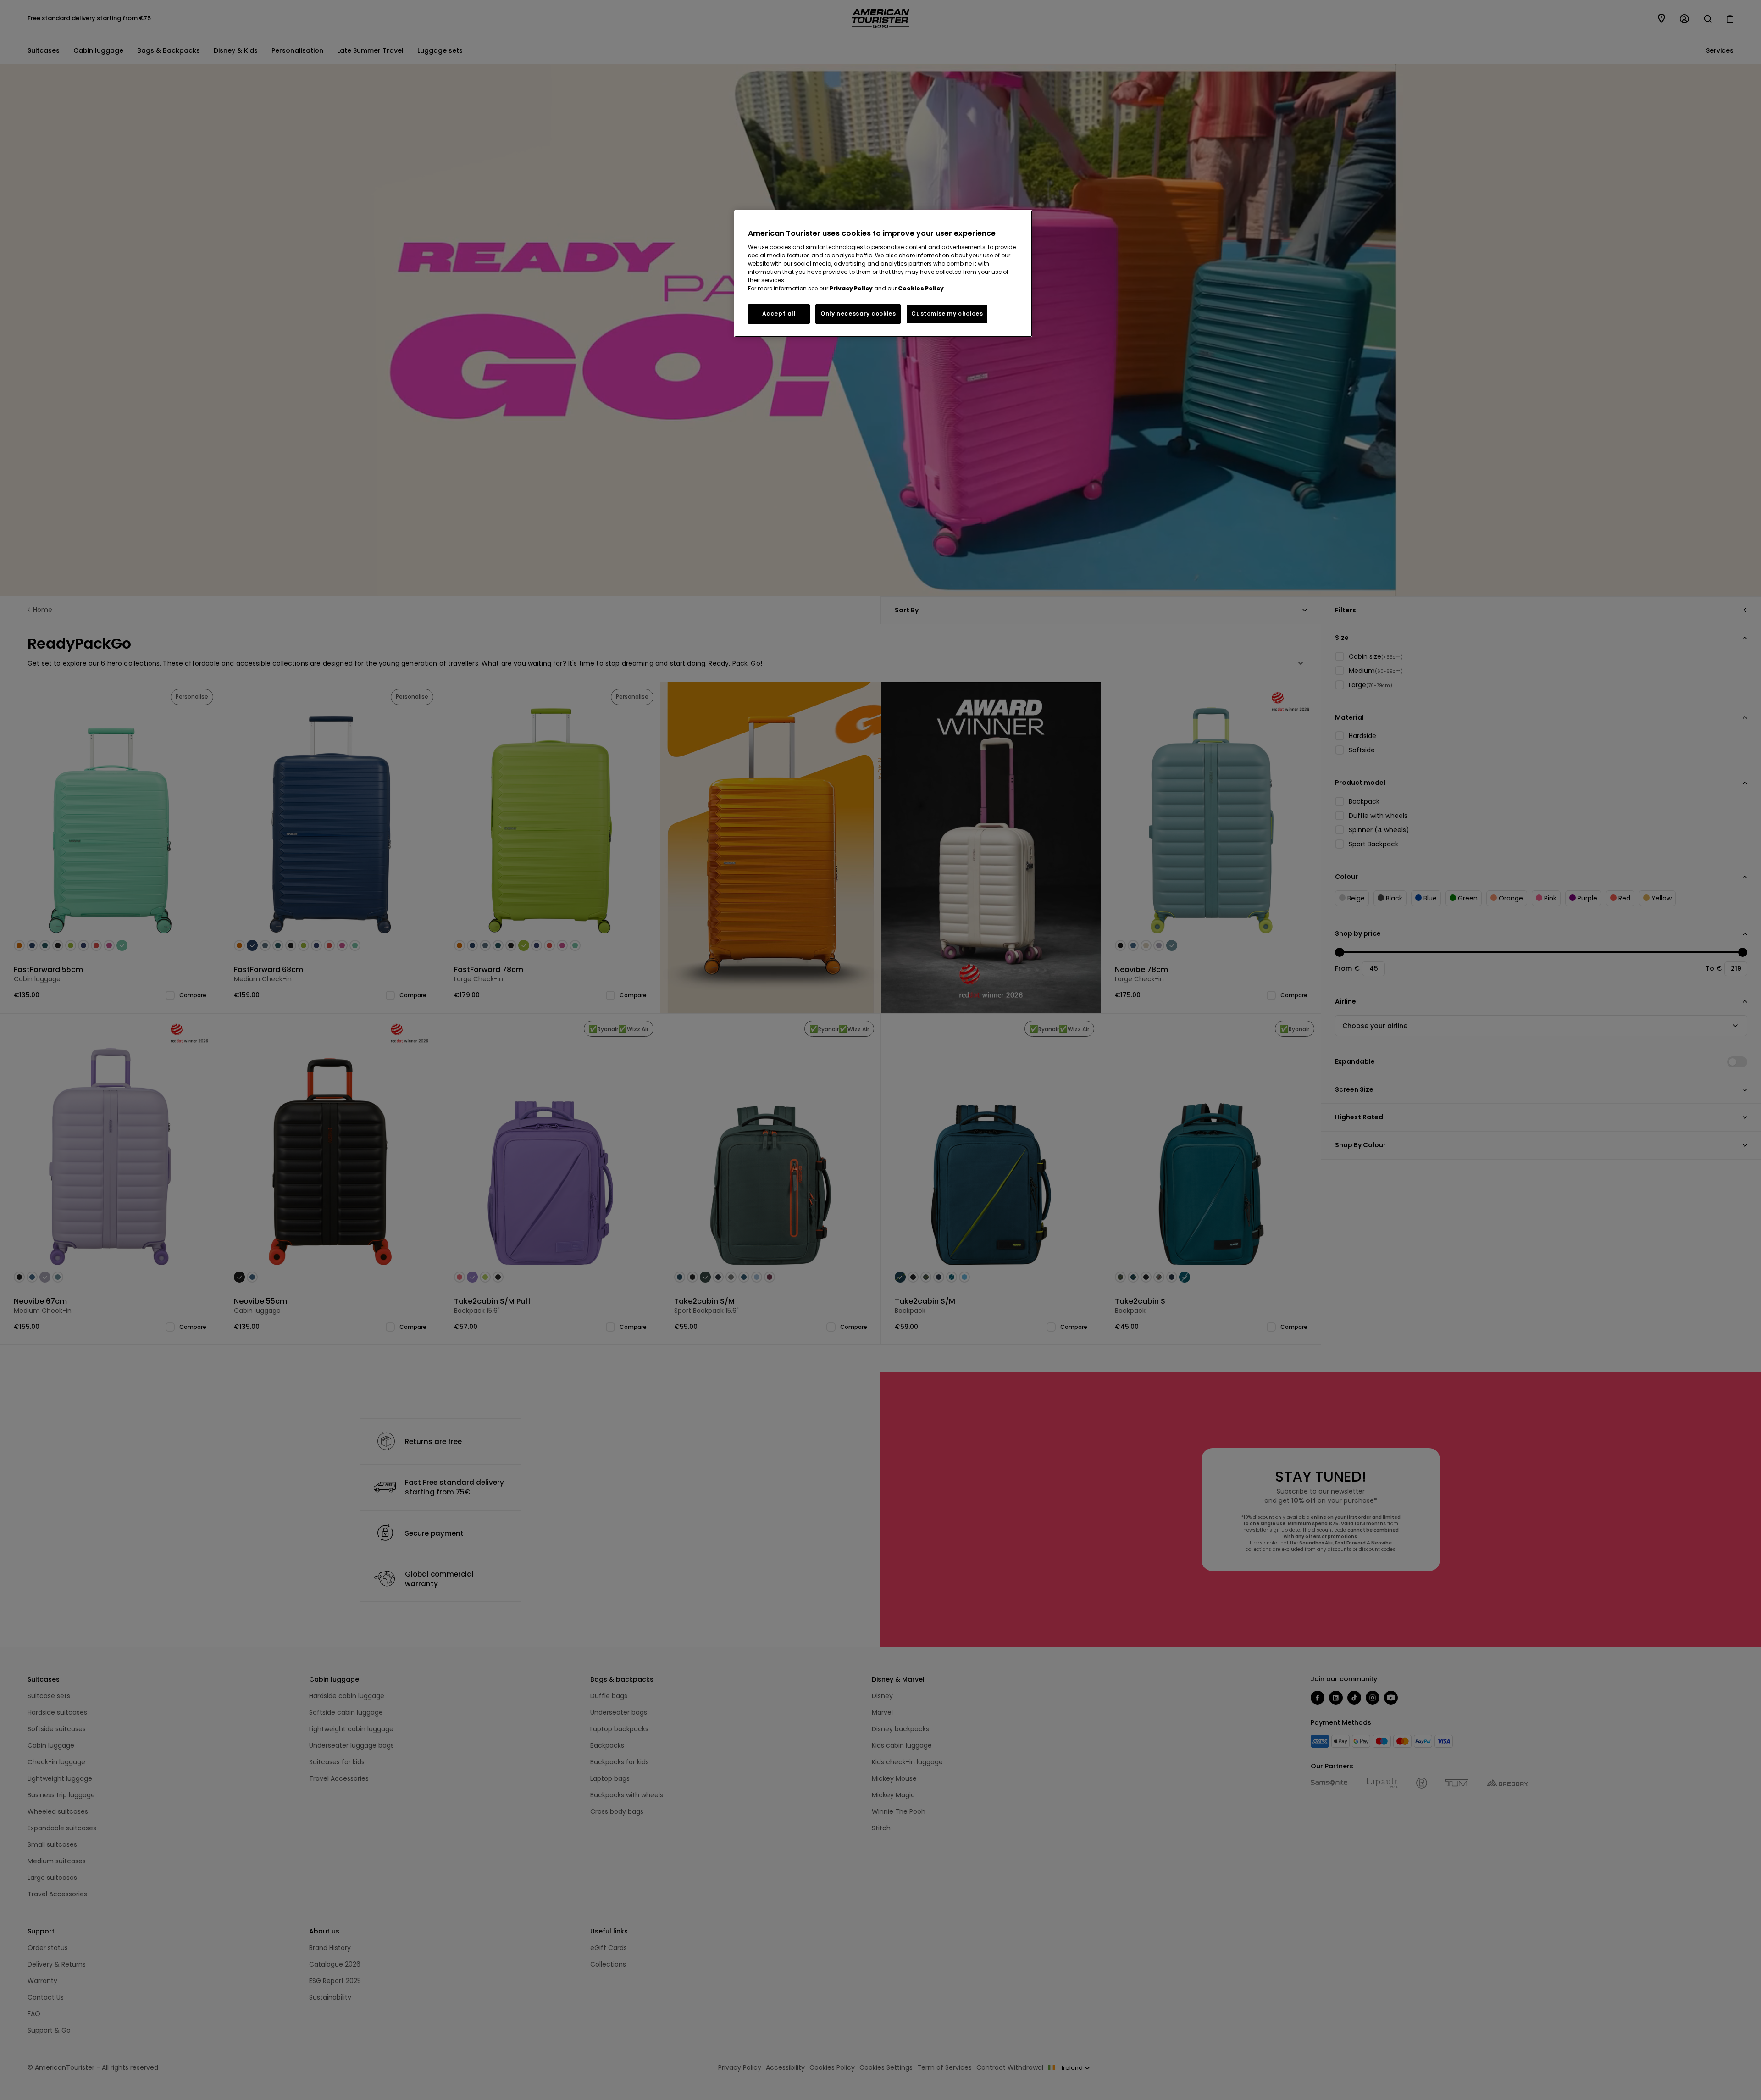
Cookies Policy (921, 288)
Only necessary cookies (858, 314)
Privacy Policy (851, 288)
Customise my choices (947, 314)
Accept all (779, 314)
